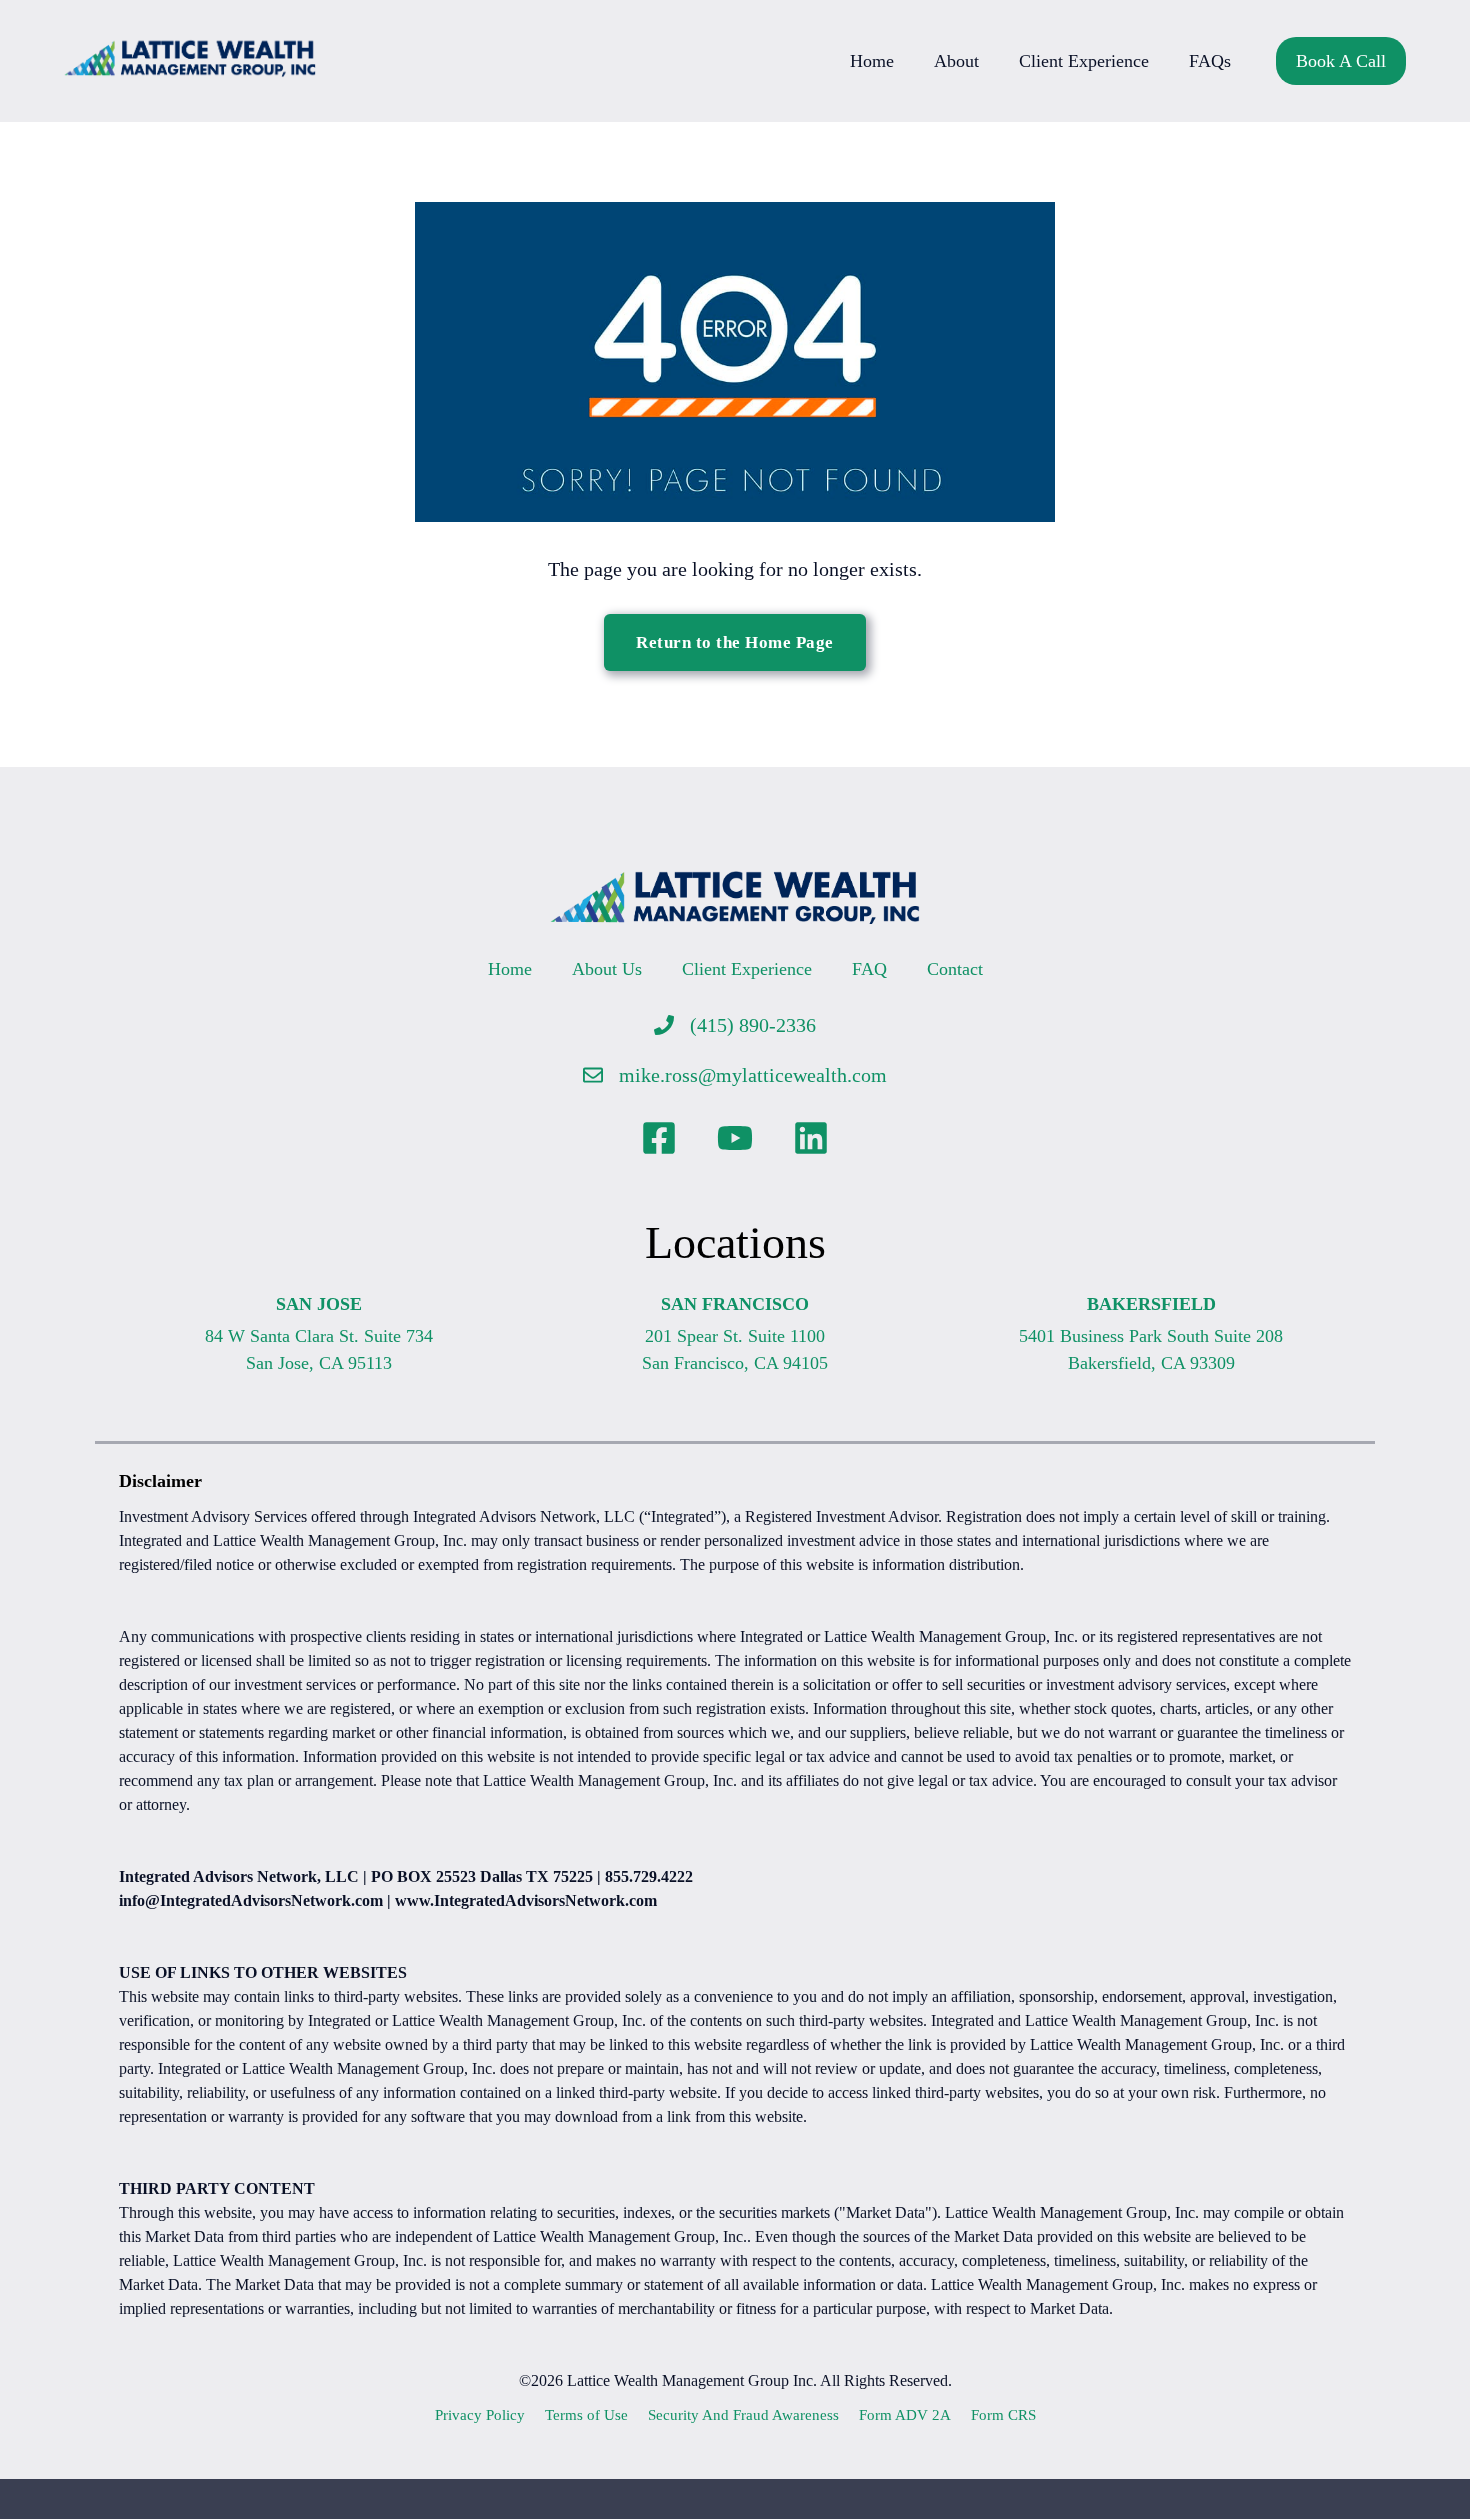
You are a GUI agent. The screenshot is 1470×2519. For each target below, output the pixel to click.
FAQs (1210, 61)
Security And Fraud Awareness (743, 2415)
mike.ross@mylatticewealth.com (753, 1075)
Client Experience (1084, 61)
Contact (955, 969)
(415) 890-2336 (753, 1025)
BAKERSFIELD (1151, 1304)
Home (872, 61)
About (956, 61)
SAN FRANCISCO (735, 1304)
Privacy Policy (480, 2415)
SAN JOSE (319, 1304)
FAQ (869, 969)
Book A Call (1341, 61)
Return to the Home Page (735, 642)
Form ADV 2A (905, 2415)
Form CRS (1003, 2415)
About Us (607, 969)
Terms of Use (586, 2415)
